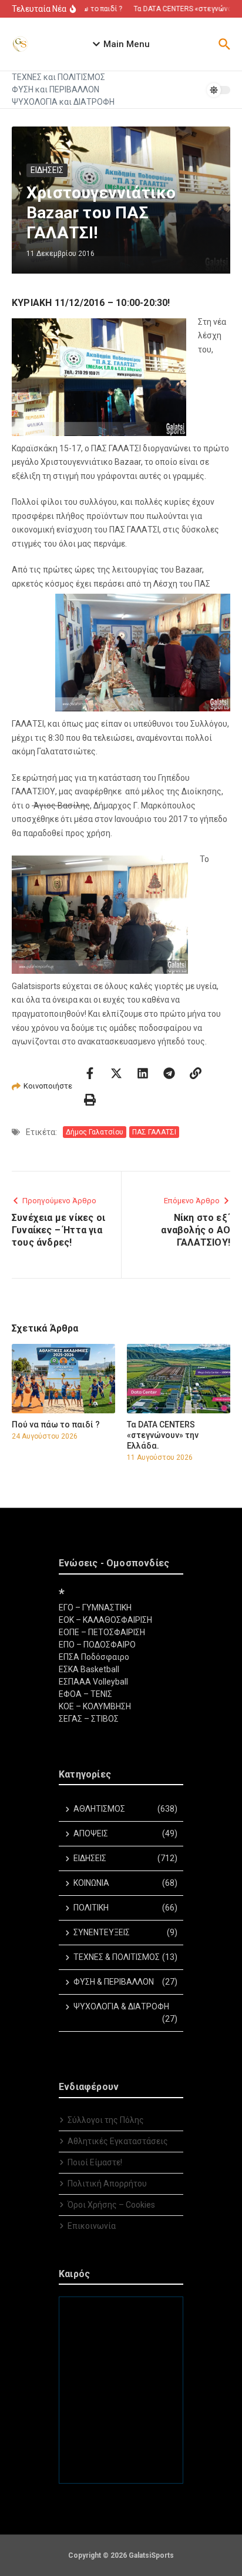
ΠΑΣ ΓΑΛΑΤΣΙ (154, 1132)
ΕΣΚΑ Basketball (89, 1669)
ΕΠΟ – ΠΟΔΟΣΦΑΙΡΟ (97, 1645)
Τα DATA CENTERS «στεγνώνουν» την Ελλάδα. (163, 1435)
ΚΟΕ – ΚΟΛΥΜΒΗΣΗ (95, 1706)
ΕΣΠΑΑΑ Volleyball (93, 1682)
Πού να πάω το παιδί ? (56, 1425)
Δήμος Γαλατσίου (95, 1132)
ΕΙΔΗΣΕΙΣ (47, 170)
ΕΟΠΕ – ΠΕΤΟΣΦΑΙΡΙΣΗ (102, 1632)
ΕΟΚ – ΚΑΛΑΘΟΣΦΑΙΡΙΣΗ (105, 1620)
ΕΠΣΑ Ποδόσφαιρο (94, 1657)
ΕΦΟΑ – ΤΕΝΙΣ (85, 1694)
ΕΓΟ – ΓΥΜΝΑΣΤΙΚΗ (95, 1607)
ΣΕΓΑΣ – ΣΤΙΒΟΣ (89, 1719)
